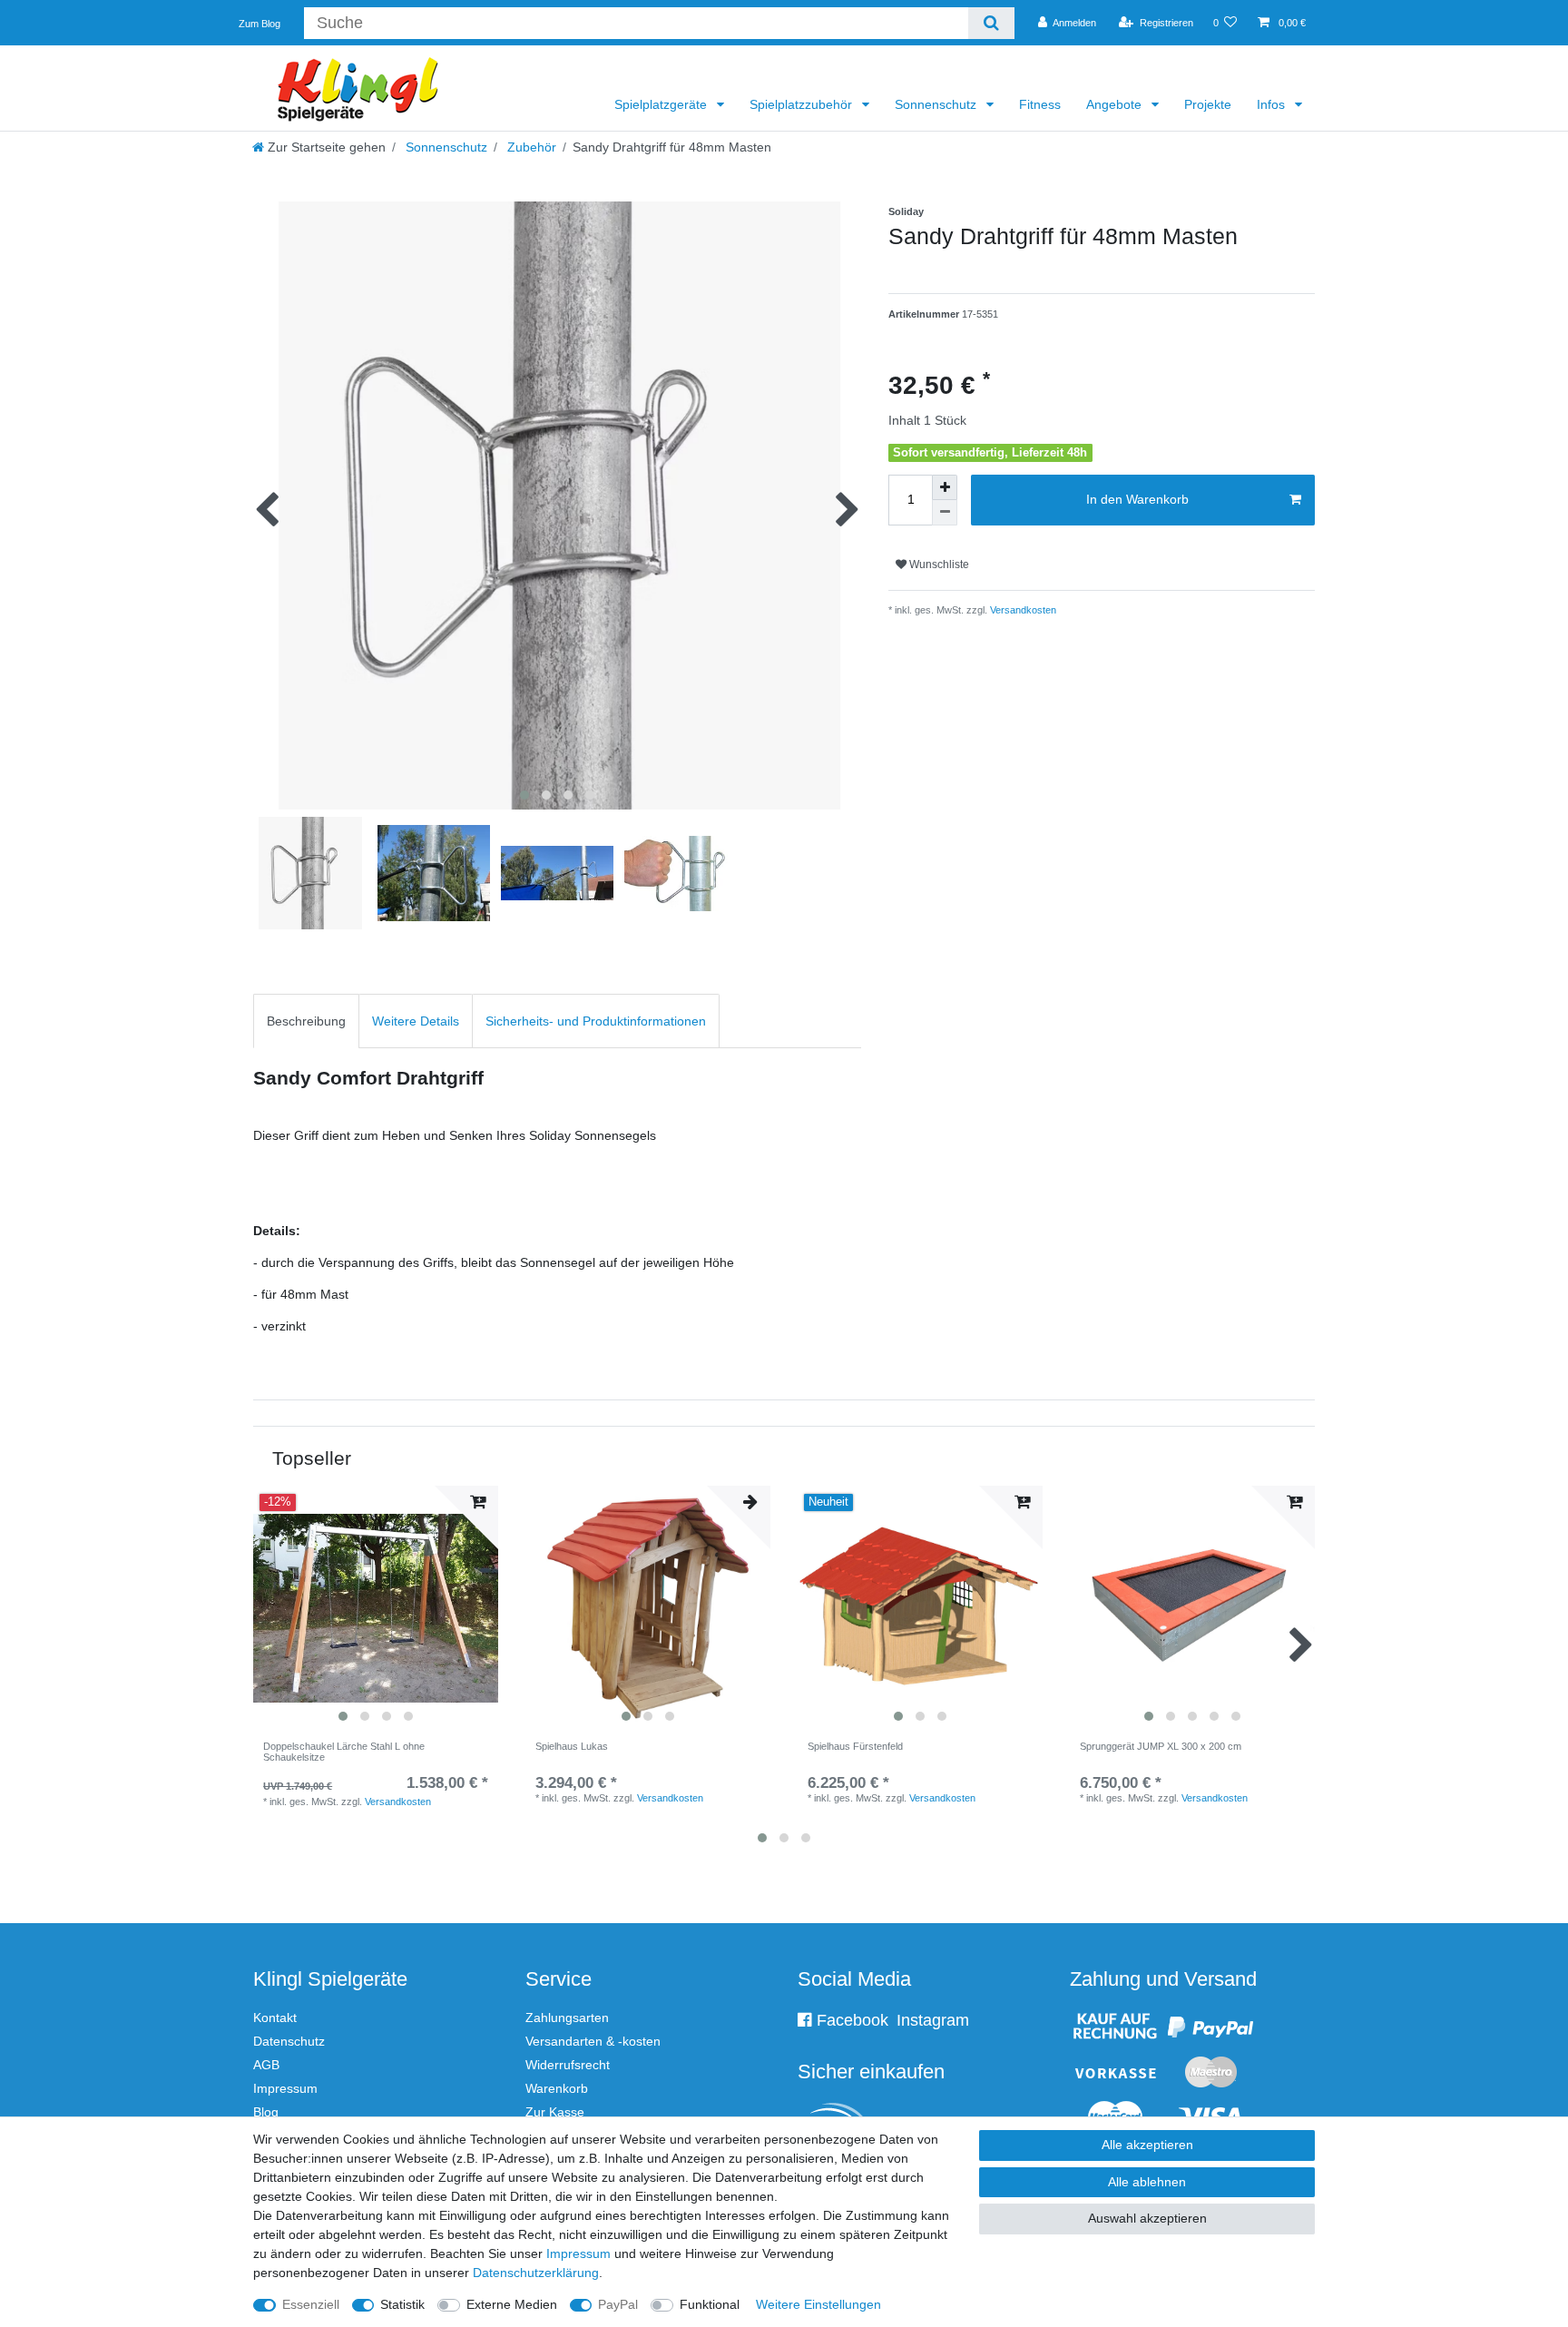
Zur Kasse (555, 2112)
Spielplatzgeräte (662, 104)
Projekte (1208, 104)
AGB (266, 2065)
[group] (376, 1608)
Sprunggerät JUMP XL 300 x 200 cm (1161, 1746)
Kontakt (275, 2018)
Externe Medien (512, 2304)
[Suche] (991, 23)
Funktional (710, 2304)
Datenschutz (289, 2041)
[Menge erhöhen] (945, 487)
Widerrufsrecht (568, 2065)
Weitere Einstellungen (818, 2304)
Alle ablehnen (1147, 2182)
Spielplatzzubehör (803, 104)
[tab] (306, 1021)
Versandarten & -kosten (593, 2041)
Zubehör (530, 147)
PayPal (618, 2304)
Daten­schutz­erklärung (536, 2273)
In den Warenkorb (1137, 499)
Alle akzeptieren (1147, 2145)
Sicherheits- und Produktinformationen (596, 1021)
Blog (266, 2112)
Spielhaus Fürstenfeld (855, 1746)
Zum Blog (260, 24)
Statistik (402, 2304)
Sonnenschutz (937, 104)
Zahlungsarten (567, 2018)
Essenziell (311, 2304)
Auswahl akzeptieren (1147, 2218)
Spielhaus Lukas (572, 1746)
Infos (1273, 104)
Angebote (1116, 104)
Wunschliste (938, 565)
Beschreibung (306, 1021)
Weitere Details (416, 1021)
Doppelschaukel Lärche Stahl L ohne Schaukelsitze (344, 1752)
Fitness (1040, 104)
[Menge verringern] (945, 513)
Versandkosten (1022, 610)
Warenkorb (557, 2088)
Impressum (285, 2088)
